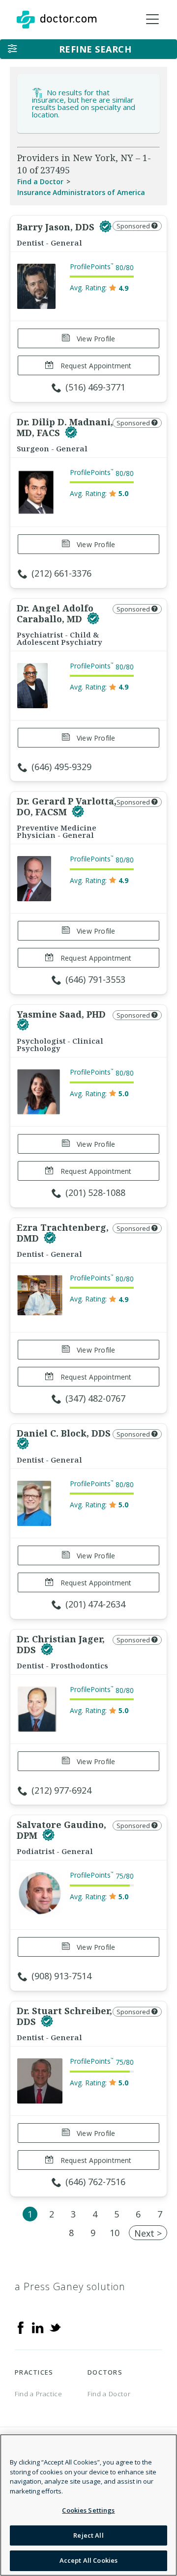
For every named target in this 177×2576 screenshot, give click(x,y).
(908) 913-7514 (61, 1976)
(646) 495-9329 (61, 767)
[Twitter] (55, 2327)
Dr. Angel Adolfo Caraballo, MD (55, 613)
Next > (148, 2233)
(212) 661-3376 (61, 573)
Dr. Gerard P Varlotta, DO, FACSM (67, 806)
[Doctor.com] (57, 20)
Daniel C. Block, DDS (64, 1433)
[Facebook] (21, 2327)
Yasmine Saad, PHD (61, 1014)
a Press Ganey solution (70, 2286)
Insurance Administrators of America (81, 192)
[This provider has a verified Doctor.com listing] (105, 227)
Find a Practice (39, 2394)
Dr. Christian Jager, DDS (61, 1644)
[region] (88, 2505)
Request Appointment (95, 366)
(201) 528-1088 (95, 1192)
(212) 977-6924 (61, 1790)
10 (115, 2233)
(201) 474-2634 (95, 1604)
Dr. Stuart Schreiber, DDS (64, 2016)
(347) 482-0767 (95, 1398)
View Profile (95, 339)
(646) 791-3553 (95, 979)
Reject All (88, 2535)
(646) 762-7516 (95, 2182)
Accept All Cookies (88, 2560)
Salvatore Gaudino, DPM (61, 1830)
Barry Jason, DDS (57, 227)
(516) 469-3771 (95, 387)
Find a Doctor (40, 181)
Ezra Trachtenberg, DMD (63, 1233)
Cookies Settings (88, 2510)
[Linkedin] (38, 2327)
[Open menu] (152, 20)
